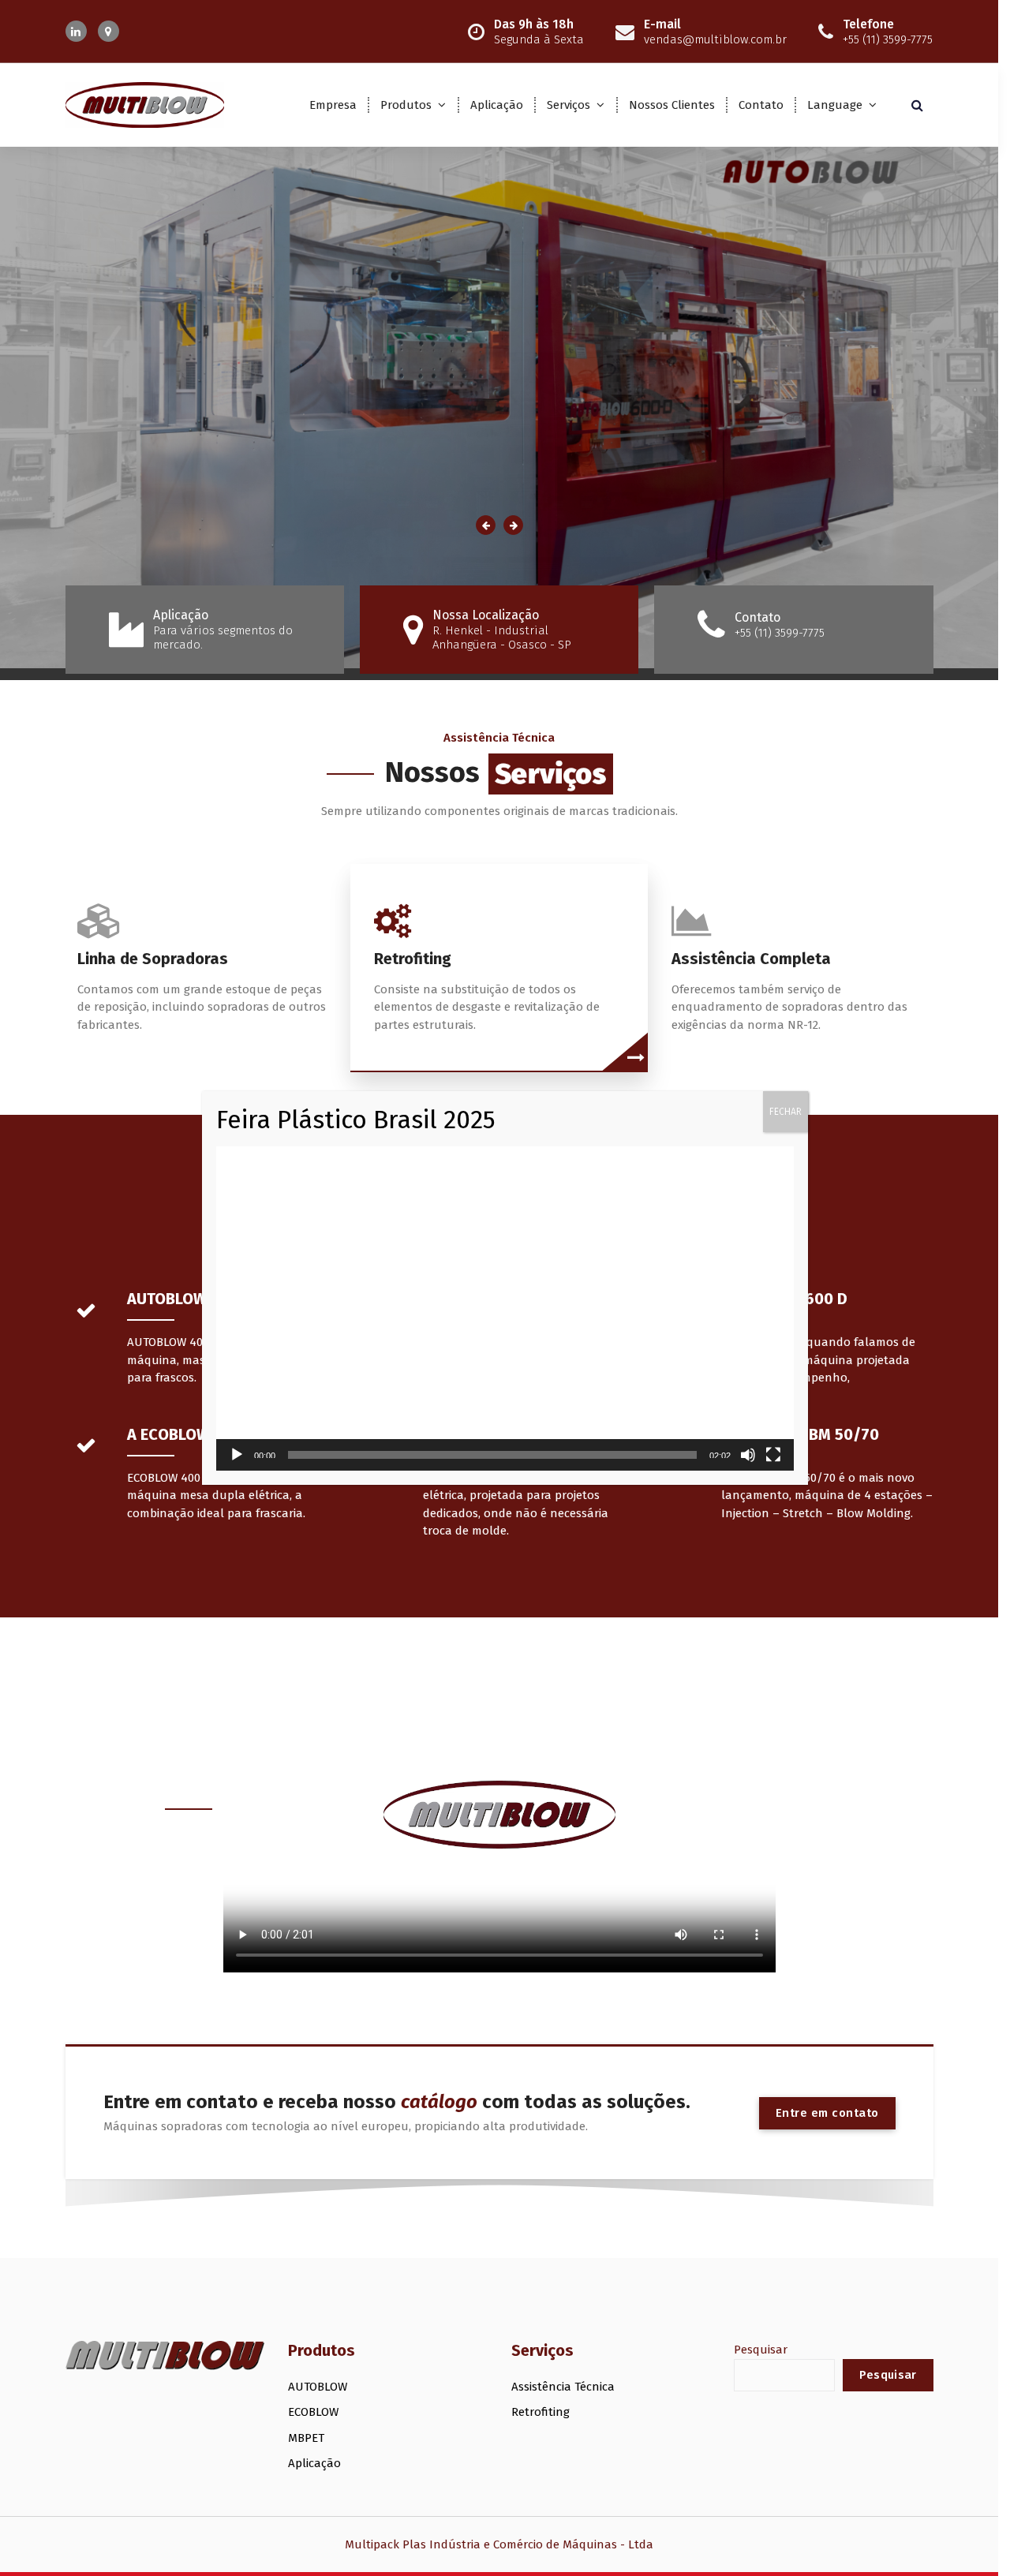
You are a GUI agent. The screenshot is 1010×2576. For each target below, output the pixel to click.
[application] (505, 1309)
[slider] (492, 1455)
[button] (505, 1309)
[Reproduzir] (237, 1455)
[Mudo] (748, 1455)
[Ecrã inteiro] (773, 1455)
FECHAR (786, 1112)
